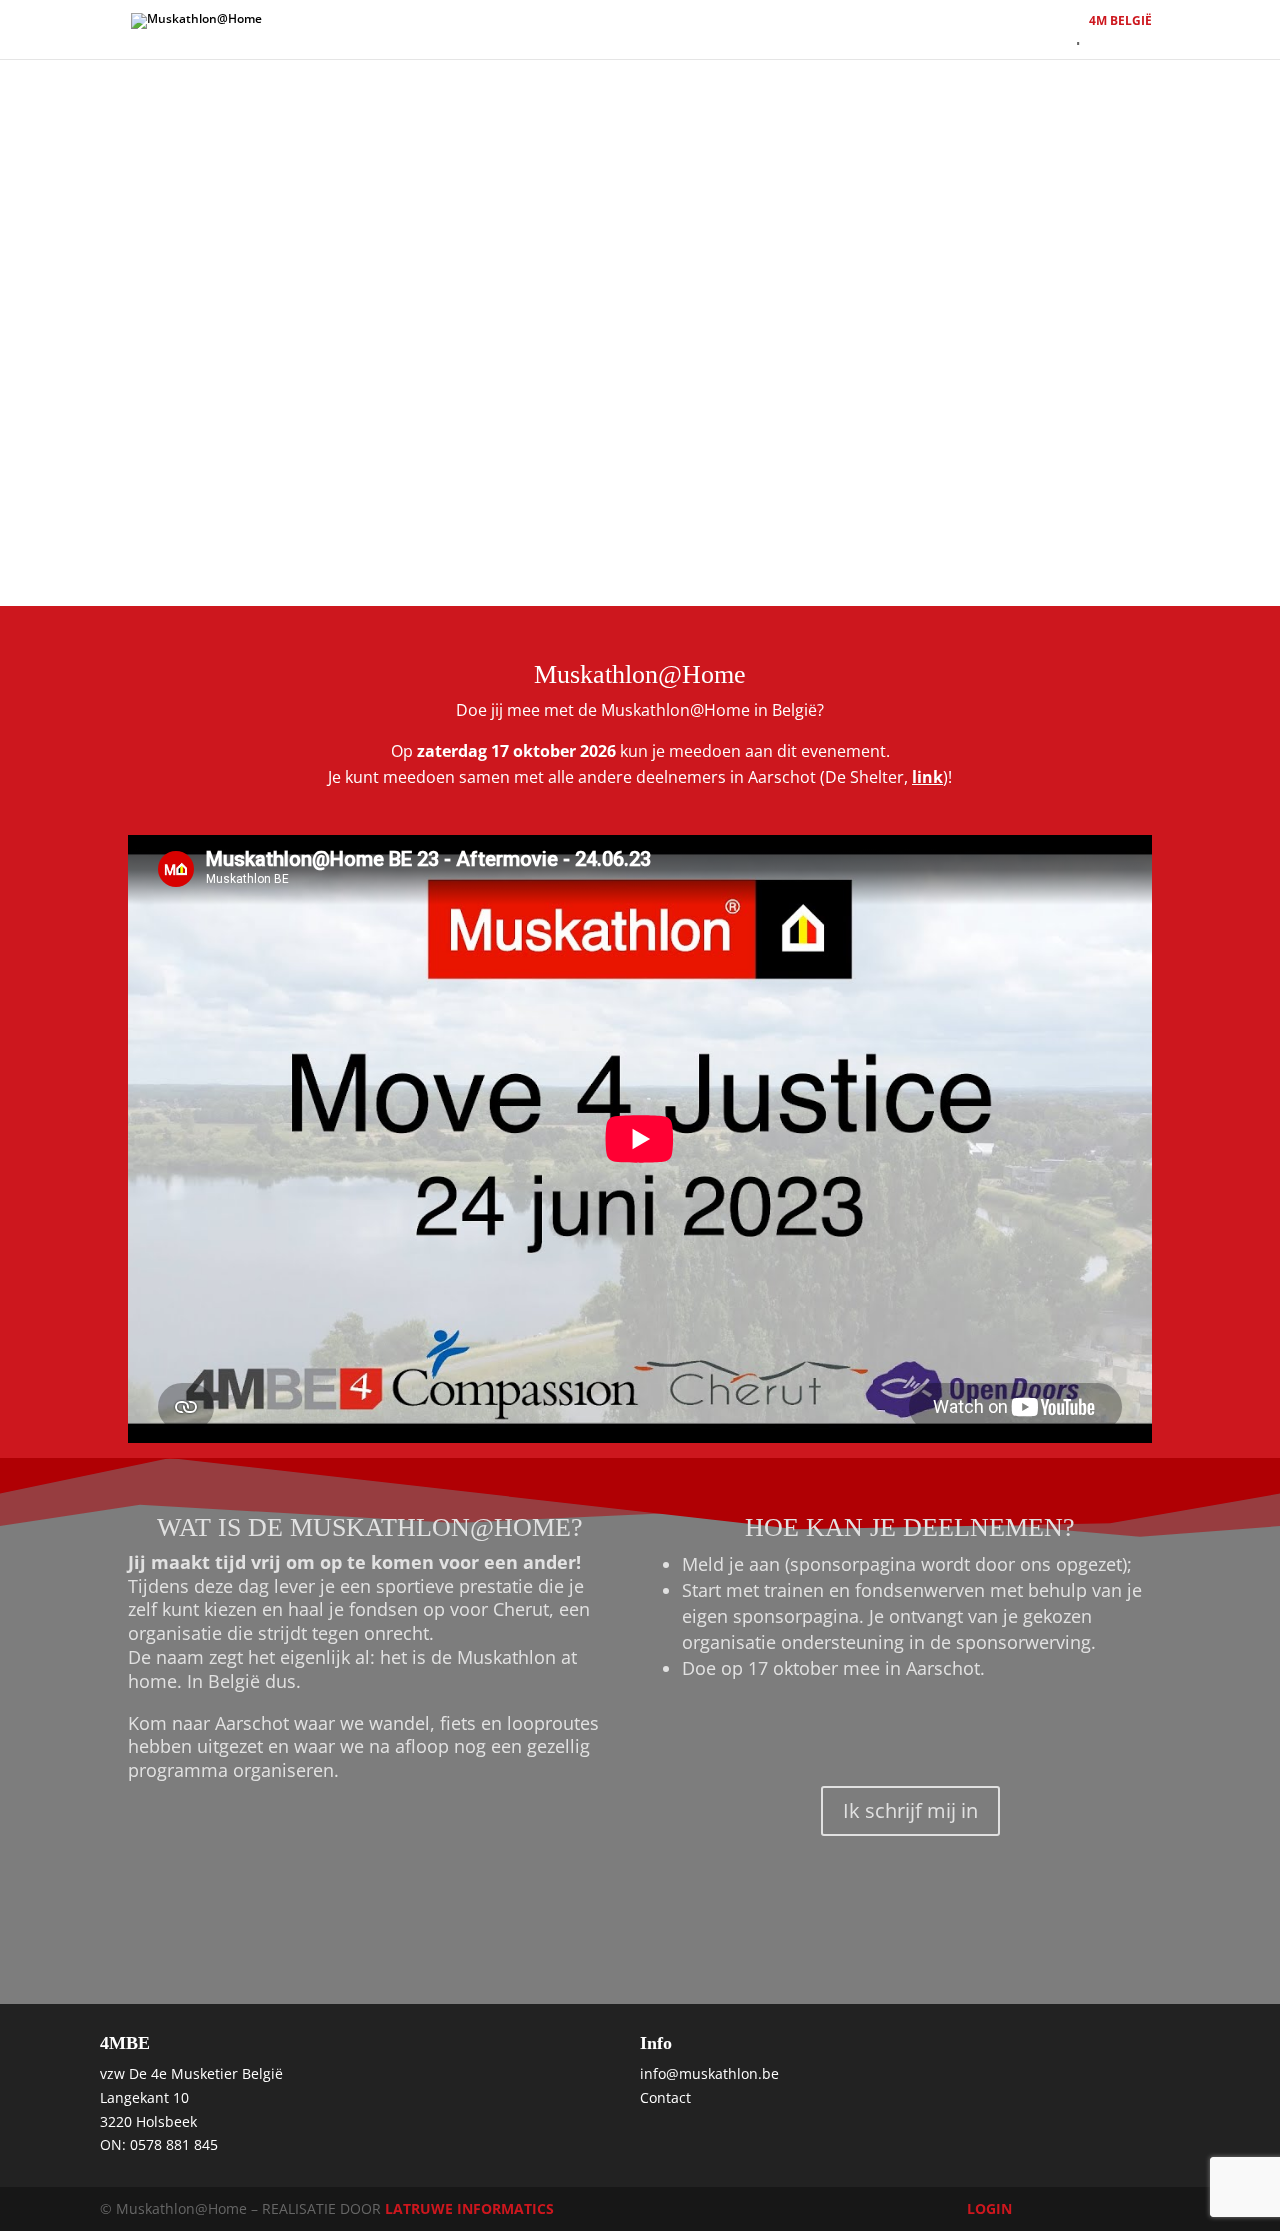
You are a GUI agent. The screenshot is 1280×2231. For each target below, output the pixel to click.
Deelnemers (671, 38)
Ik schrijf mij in (910, 1810)
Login (989, 2208)
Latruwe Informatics (469, 2208)
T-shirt (760, 38)
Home (458, 38)
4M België (1120, 19)
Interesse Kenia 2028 (960, 38)
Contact (836, 38)
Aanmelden (544, 38)
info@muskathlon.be (709, 2073)
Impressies (1094, 38)
